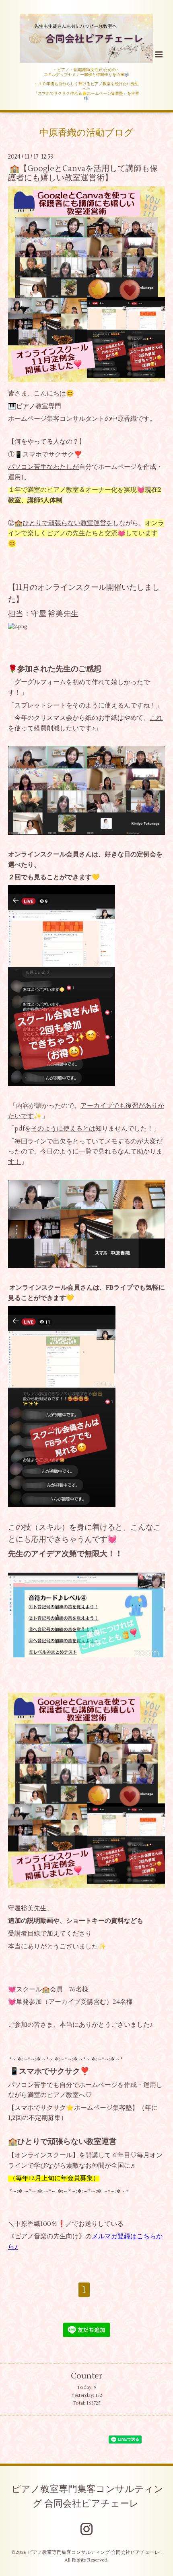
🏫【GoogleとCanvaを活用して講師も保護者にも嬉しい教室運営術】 (83, 173)
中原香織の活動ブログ (86, 133)
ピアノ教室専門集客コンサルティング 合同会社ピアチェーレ (87, 2497)
